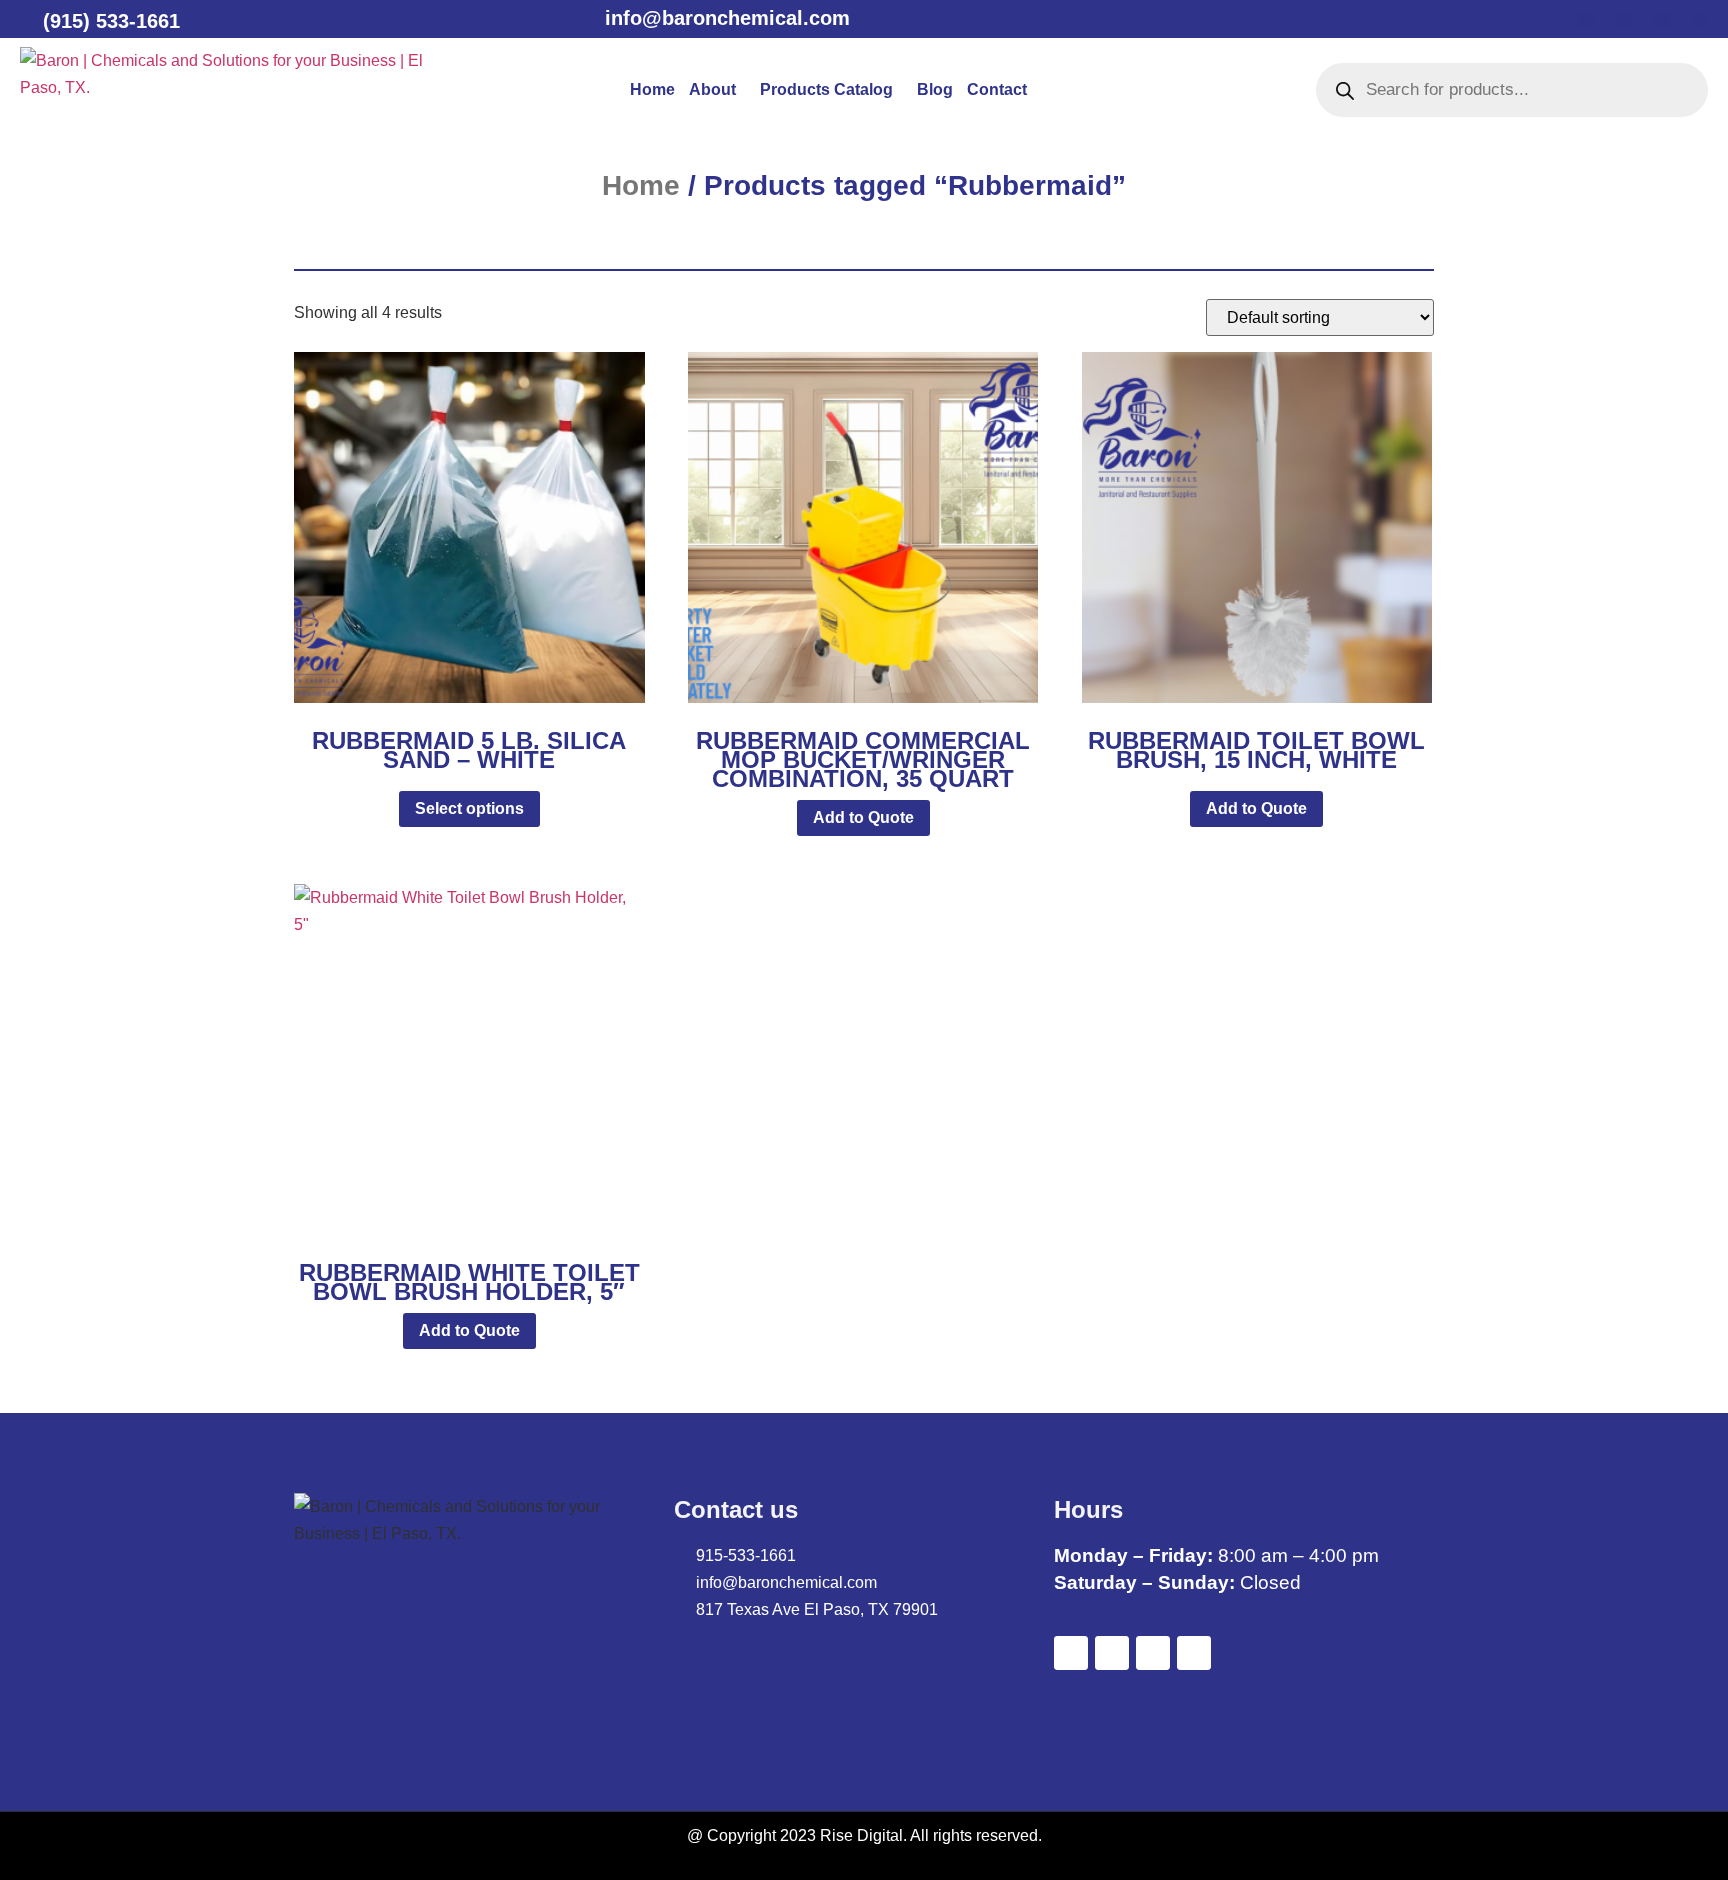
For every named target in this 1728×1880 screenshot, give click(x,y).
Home (652, 89)
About (712, 89)
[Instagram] (1700, 20)
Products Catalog (826, 89)
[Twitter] (1624, 20)
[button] (717, 90)
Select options (469, 808)
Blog (935, 89)
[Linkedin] (1662, 20)
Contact (997, 89)
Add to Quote (863, 817)
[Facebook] (1586, 20)
